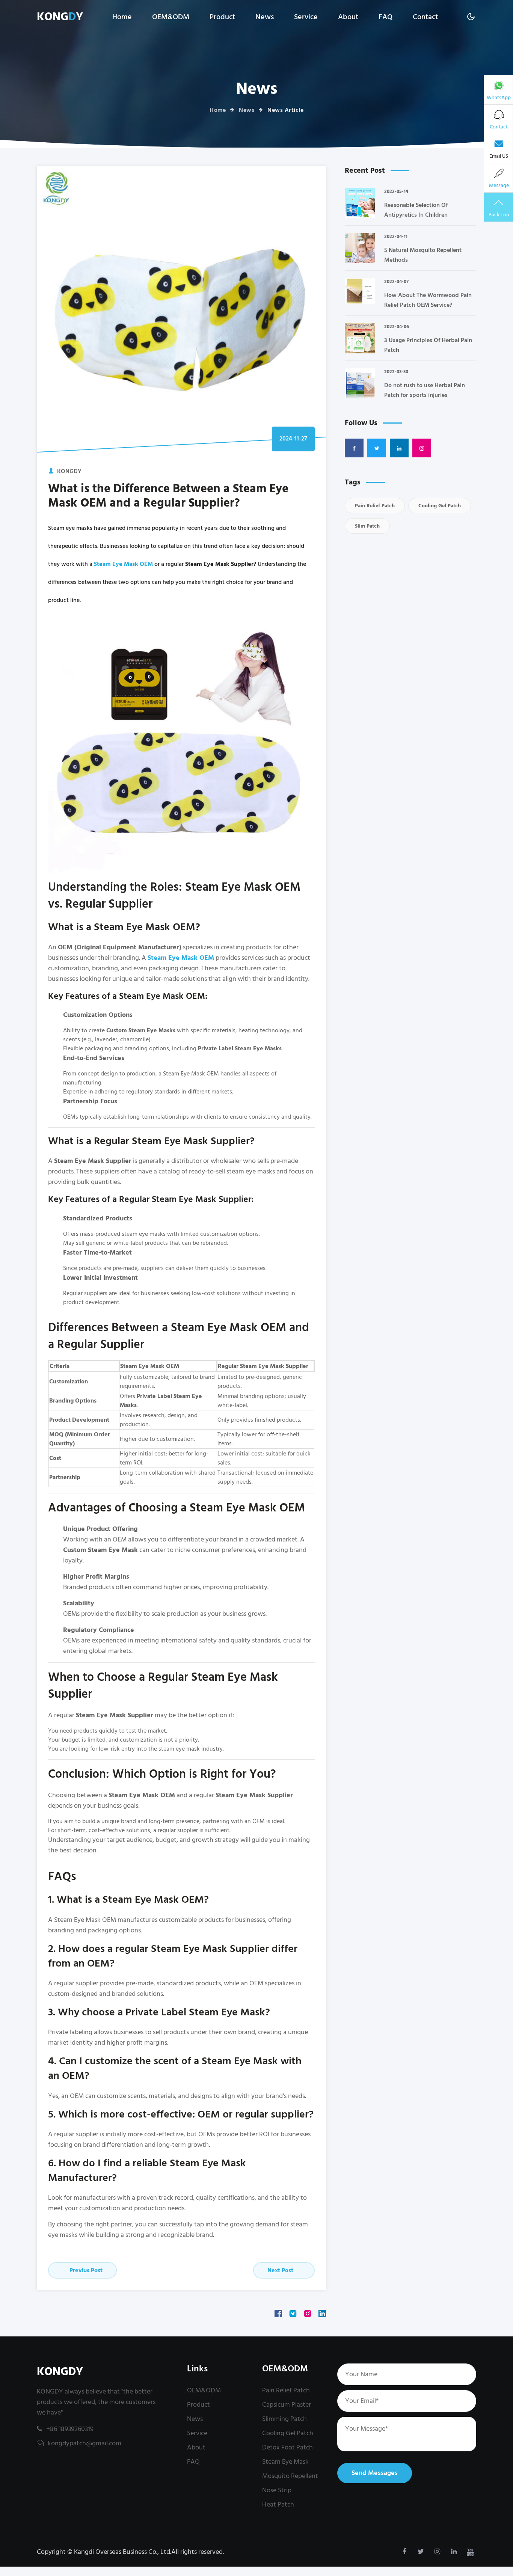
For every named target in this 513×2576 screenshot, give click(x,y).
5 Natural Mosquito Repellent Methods (423, 255)
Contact (425, 17)
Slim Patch (367, 526)
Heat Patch (278, 2504)
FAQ (386, 17)
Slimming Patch (284, 2419)
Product (222, 17)
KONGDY (60, 2372)
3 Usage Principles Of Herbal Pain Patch (428, 345)
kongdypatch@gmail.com (84, 2443)
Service (306, 17)
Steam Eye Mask (285, 2462)
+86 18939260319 (70, 2429)
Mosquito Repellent (290, 2476)
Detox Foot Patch (287, 2447)
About (348, 17)
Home (122, 17)
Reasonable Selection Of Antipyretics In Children (416, 210)
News (265, 17)
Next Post (281, 2270)
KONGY (60, 17)
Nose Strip (277, 2490)
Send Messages (375, 2473)
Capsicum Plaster (287, 2405)
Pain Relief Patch (375, 506)
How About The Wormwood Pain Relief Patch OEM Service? (428, 300)
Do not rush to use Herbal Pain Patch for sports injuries (425, 390)
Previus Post (85, 2270)
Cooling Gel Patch (440, 506)
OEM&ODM (171, 17)
